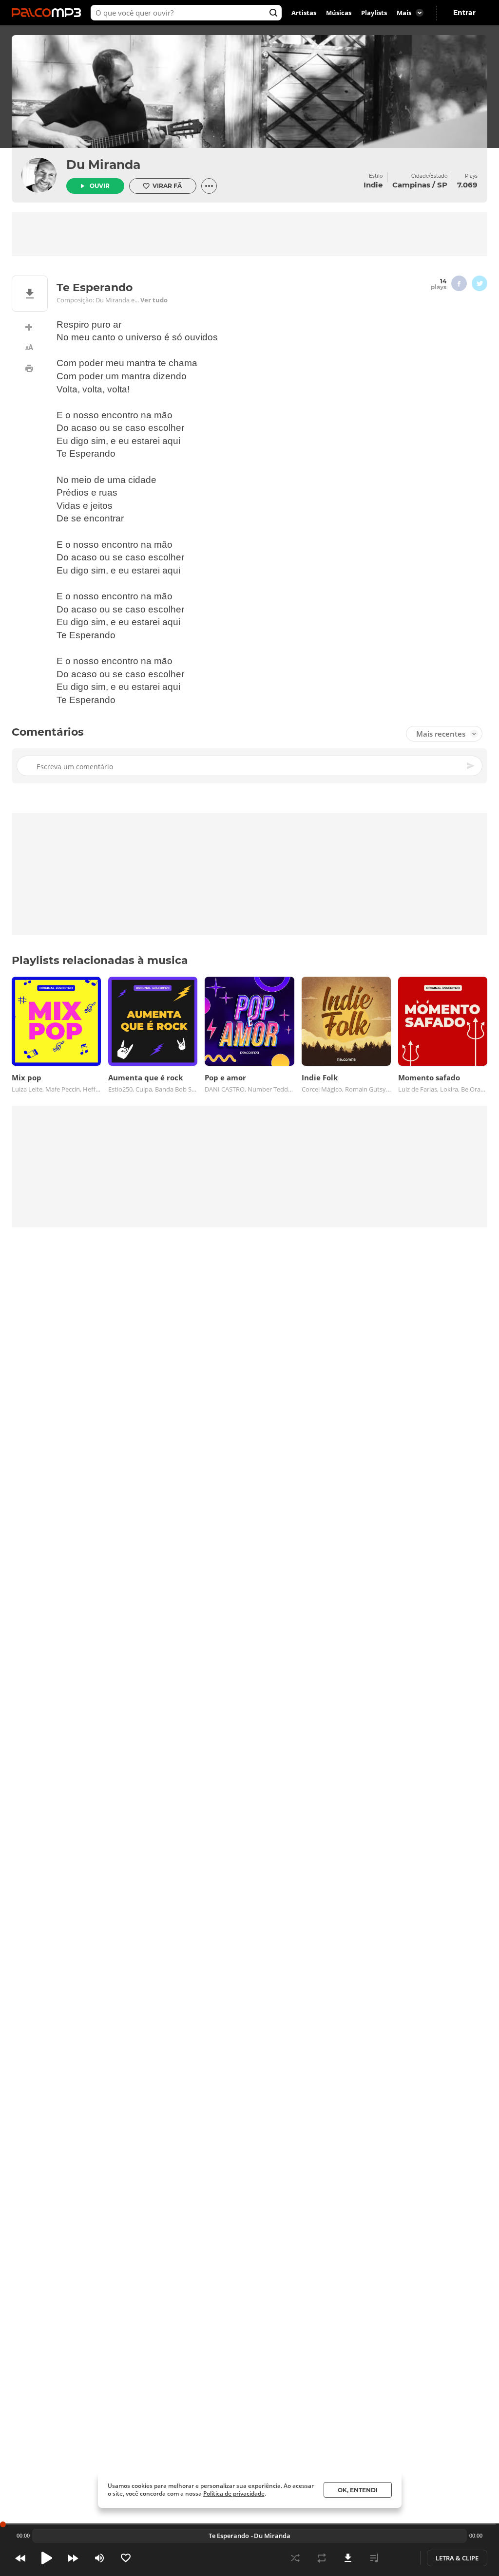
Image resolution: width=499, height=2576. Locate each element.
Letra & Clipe (457, 2558)
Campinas (411, 185)
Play (47, 2558)
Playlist (374, 2558)
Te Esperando (229, 2536)
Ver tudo (154, 300)
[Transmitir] (401, 2558)
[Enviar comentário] (471, 766)
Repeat (322, 2558)
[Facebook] (459, 283)
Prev (20, 2558)
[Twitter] (480, 283)
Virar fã (167, 186)
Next (73, 2558)
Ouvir (100, 186)
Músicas (339, 13)
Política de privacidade (234, 2493)
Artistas (304, 13)
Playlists (374, 13)
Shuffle (295, 2558)
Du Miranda (103, 165)
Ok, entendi (358, 2490)
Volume (99, 2558)
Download (348, 2558)
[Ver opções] (209, 186)
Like (126, 2558)
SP (442, 185)
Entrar (464, 13)
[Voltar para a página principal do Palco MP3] (49, 13)
